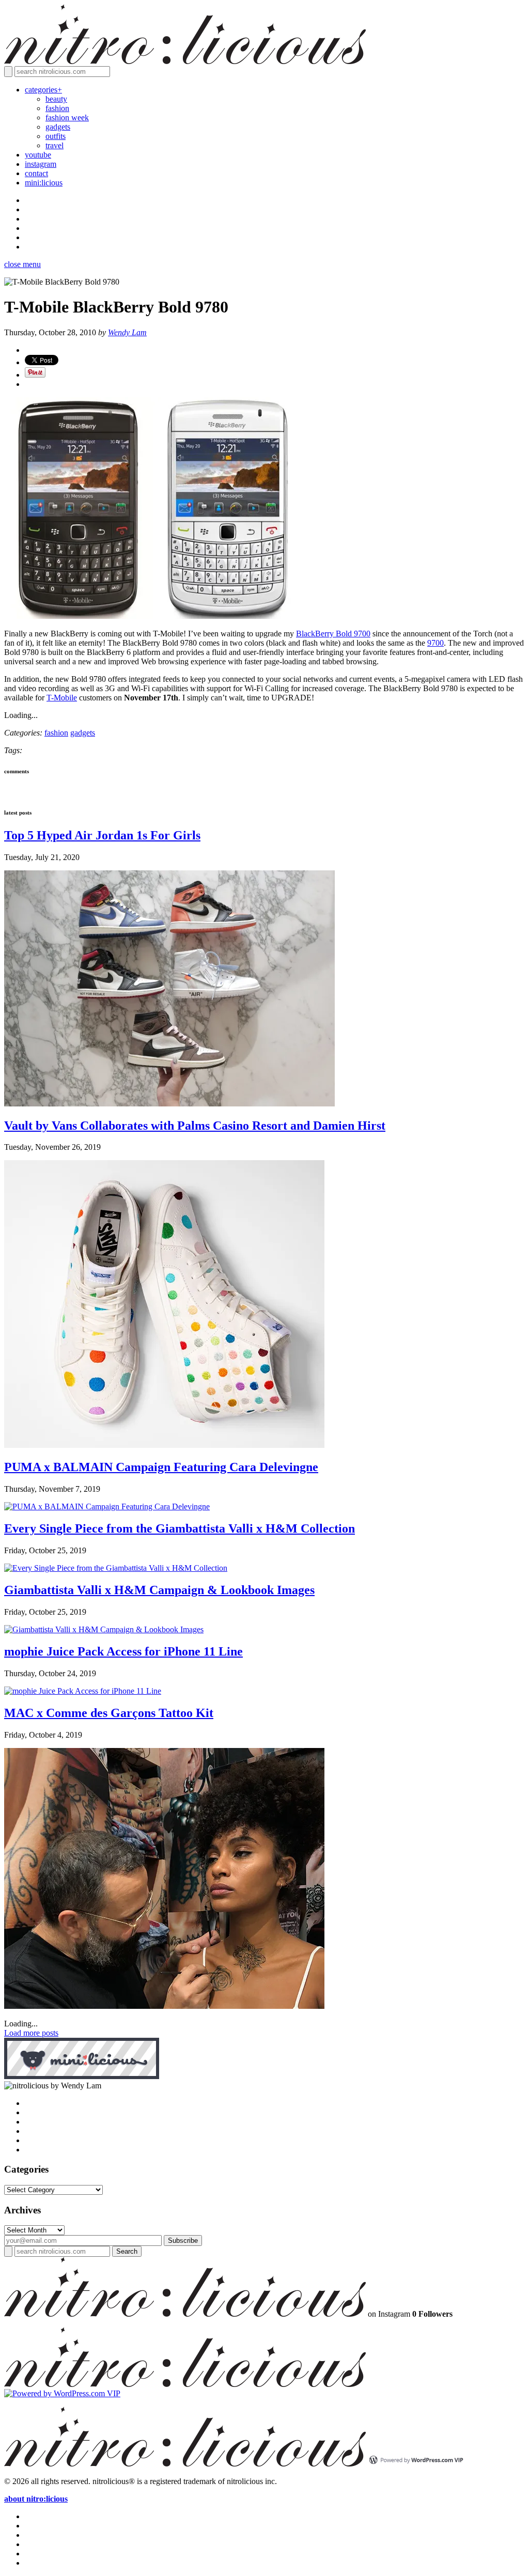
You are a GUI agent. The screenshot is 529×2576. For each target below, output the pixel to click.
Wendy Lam (127, 332)
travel (55, 145)
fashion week (67, 118)
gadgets (58, 127)
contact (36, 173)
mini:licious (44, 183)
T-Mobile (62, 698)
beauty (56, 99)
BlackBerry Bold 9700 (333, 634)
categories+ (43, 90)
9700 (435, 643)
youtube (38, 155)
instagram (41, 164)
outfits (56, 136)
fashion (57, 108)
